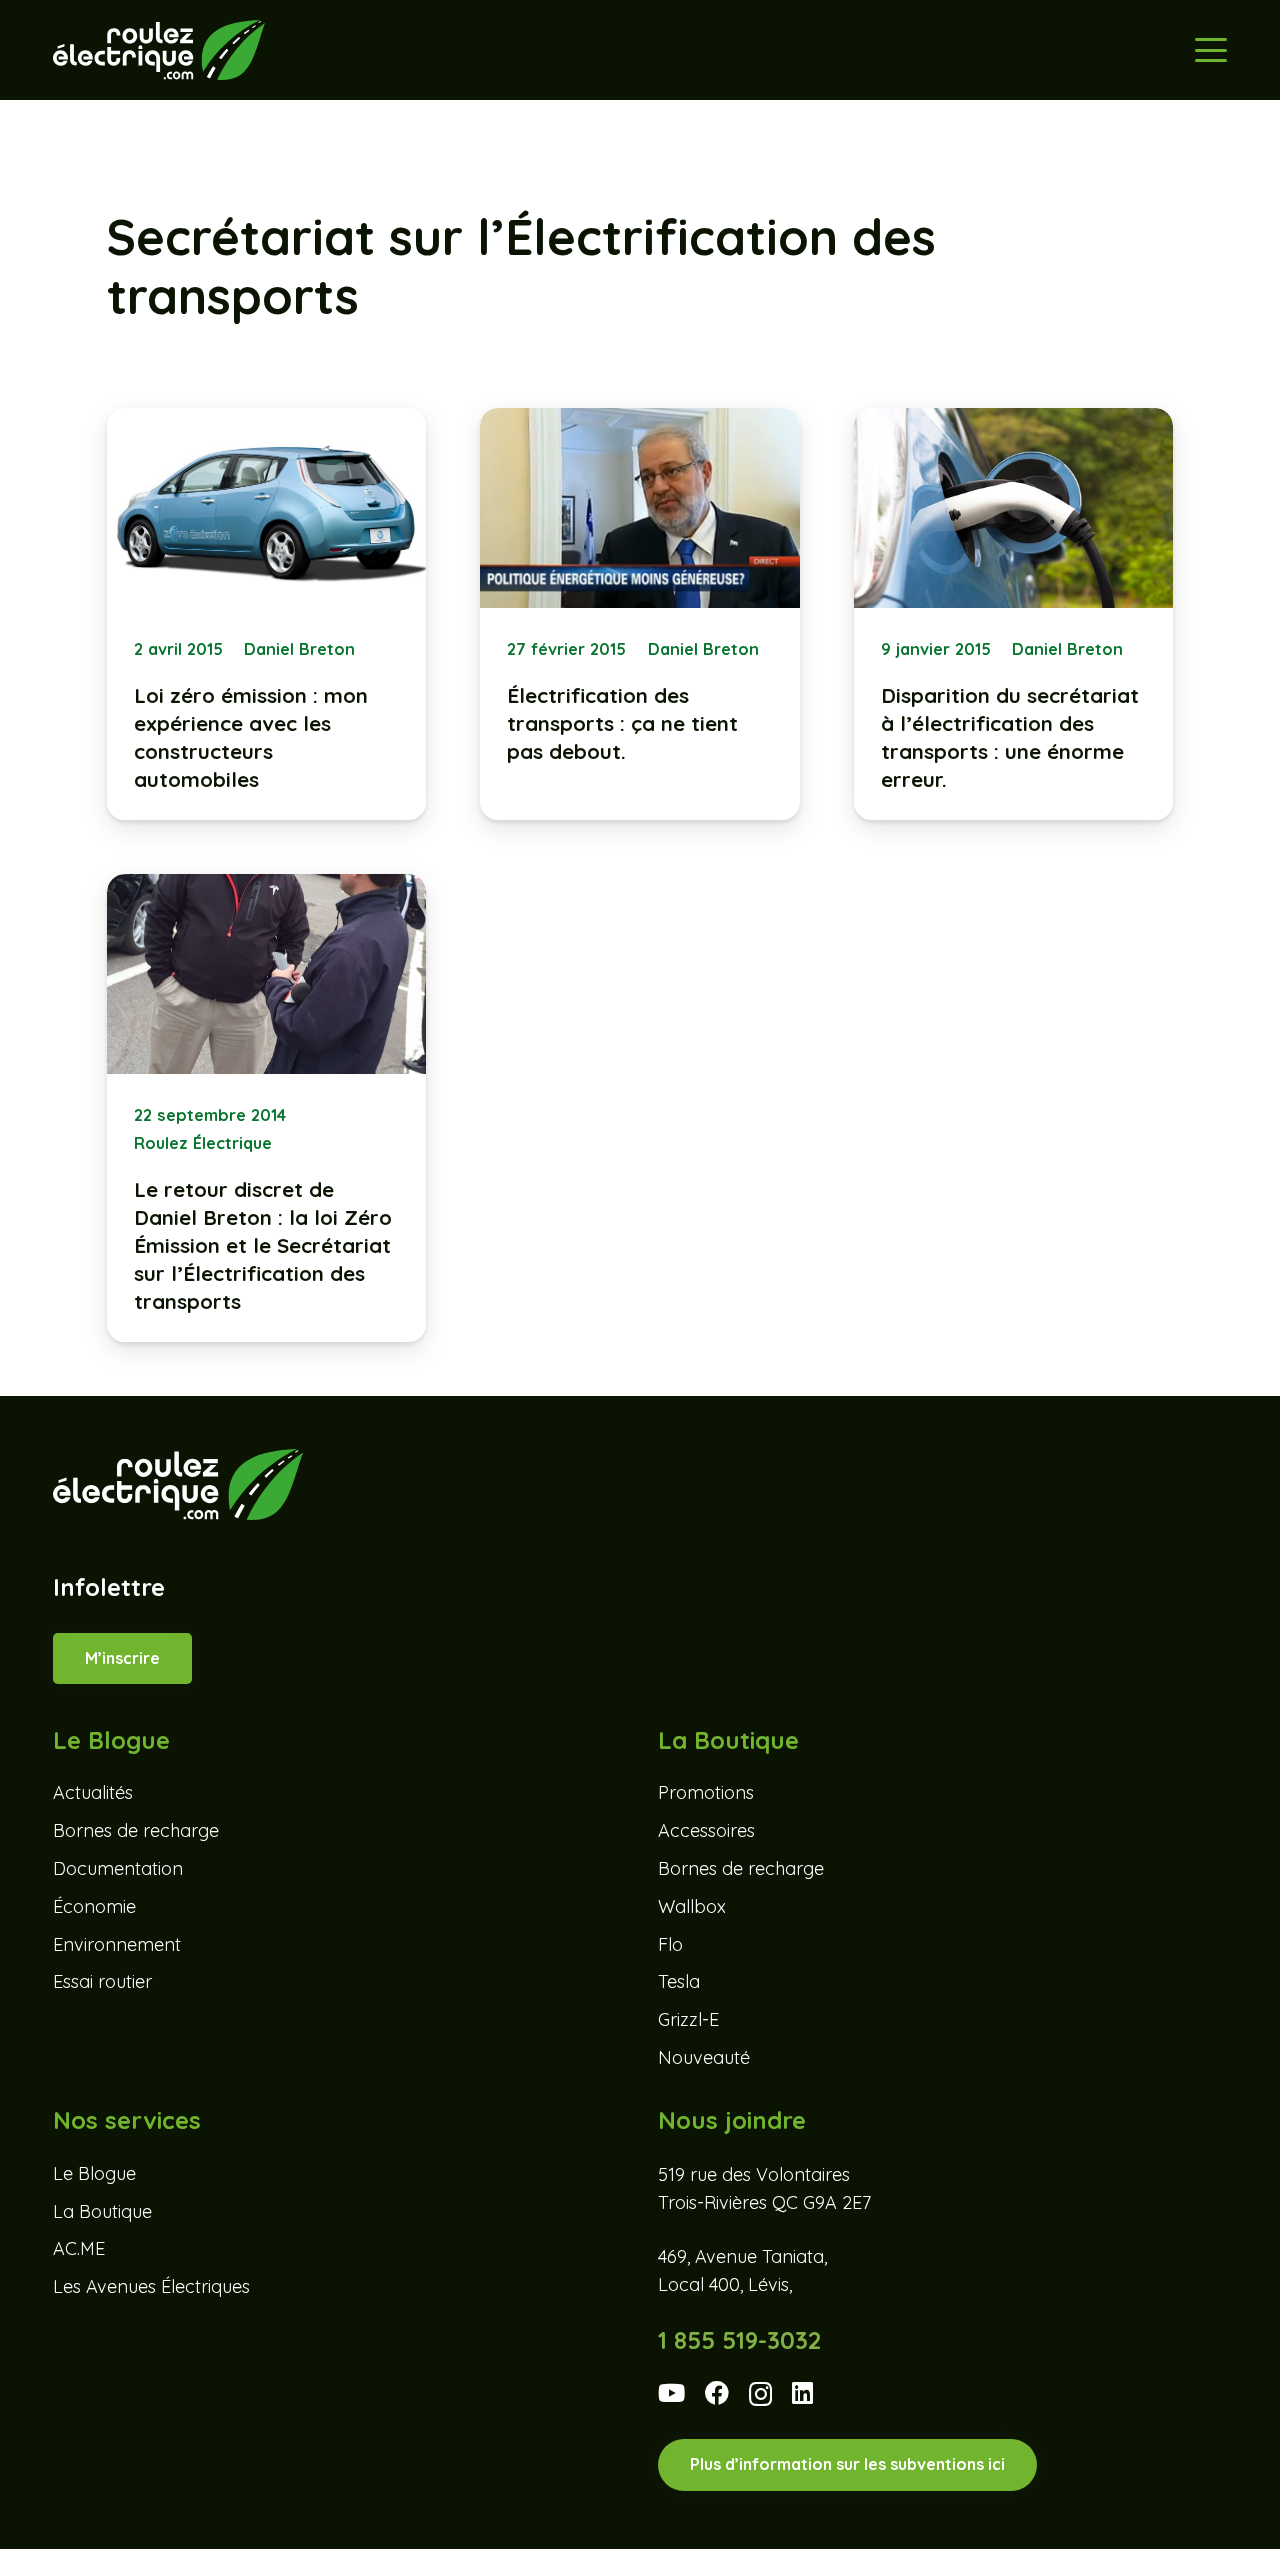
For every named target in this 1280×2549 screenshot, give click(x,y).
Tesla (679, 1981)
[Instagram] (760, 2394)
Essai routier (102, 1981)
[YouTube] (671, 2393)
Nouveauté (704, 2057)
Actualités (93, 1792)
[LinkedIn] (802, 2393)
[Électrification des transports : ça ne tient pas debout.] (640, 614)
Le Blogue (94, 2173)
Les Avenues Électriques (151, 2286)
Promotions (706, 1792)
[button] (1210, 50)
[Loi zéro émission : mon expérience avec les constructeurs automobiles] (267, 614)
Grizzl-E (688, 2019)
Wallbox (692, 1906)
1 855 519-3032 (739, 2340)
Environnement (117, 1944)
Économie (94, 1906)
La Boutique (102, 2211)
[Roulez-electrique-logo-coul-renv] (158, 50)
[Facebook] (717, 2393)
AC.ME (79, 2248)
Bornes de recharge (136, 1830)
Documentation (118, 1868)
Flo (670, 1944)
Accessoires (706, 1830)
